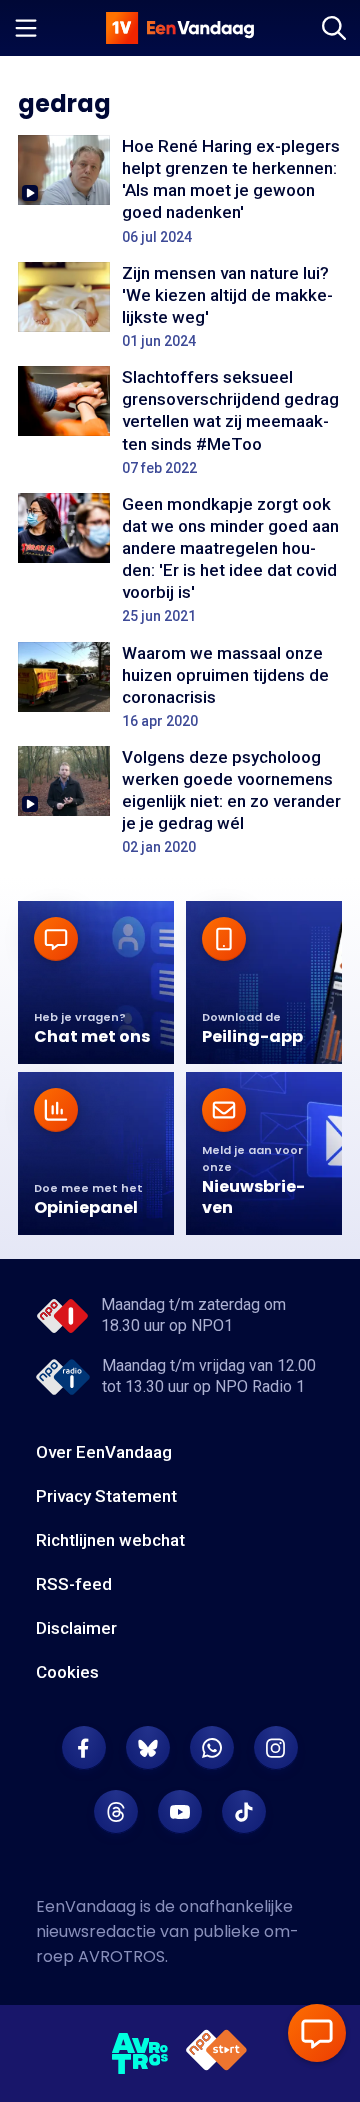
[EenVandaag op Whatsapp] (212, 1748)
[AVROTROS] (140, 2054)
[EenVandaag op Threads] (116, 1812)
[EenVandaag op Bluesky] (148, 1748)
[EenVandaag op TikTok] (244, 1812)
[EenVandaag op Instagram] (276, 1748)
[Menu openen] (26, 28)
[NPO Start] (216, 2053)
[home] (180, 28)
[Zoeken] (334, 28)
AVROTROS (121, 1956)
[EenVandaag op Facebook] (84, 1748)
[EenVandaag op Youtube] (180, 1812)
